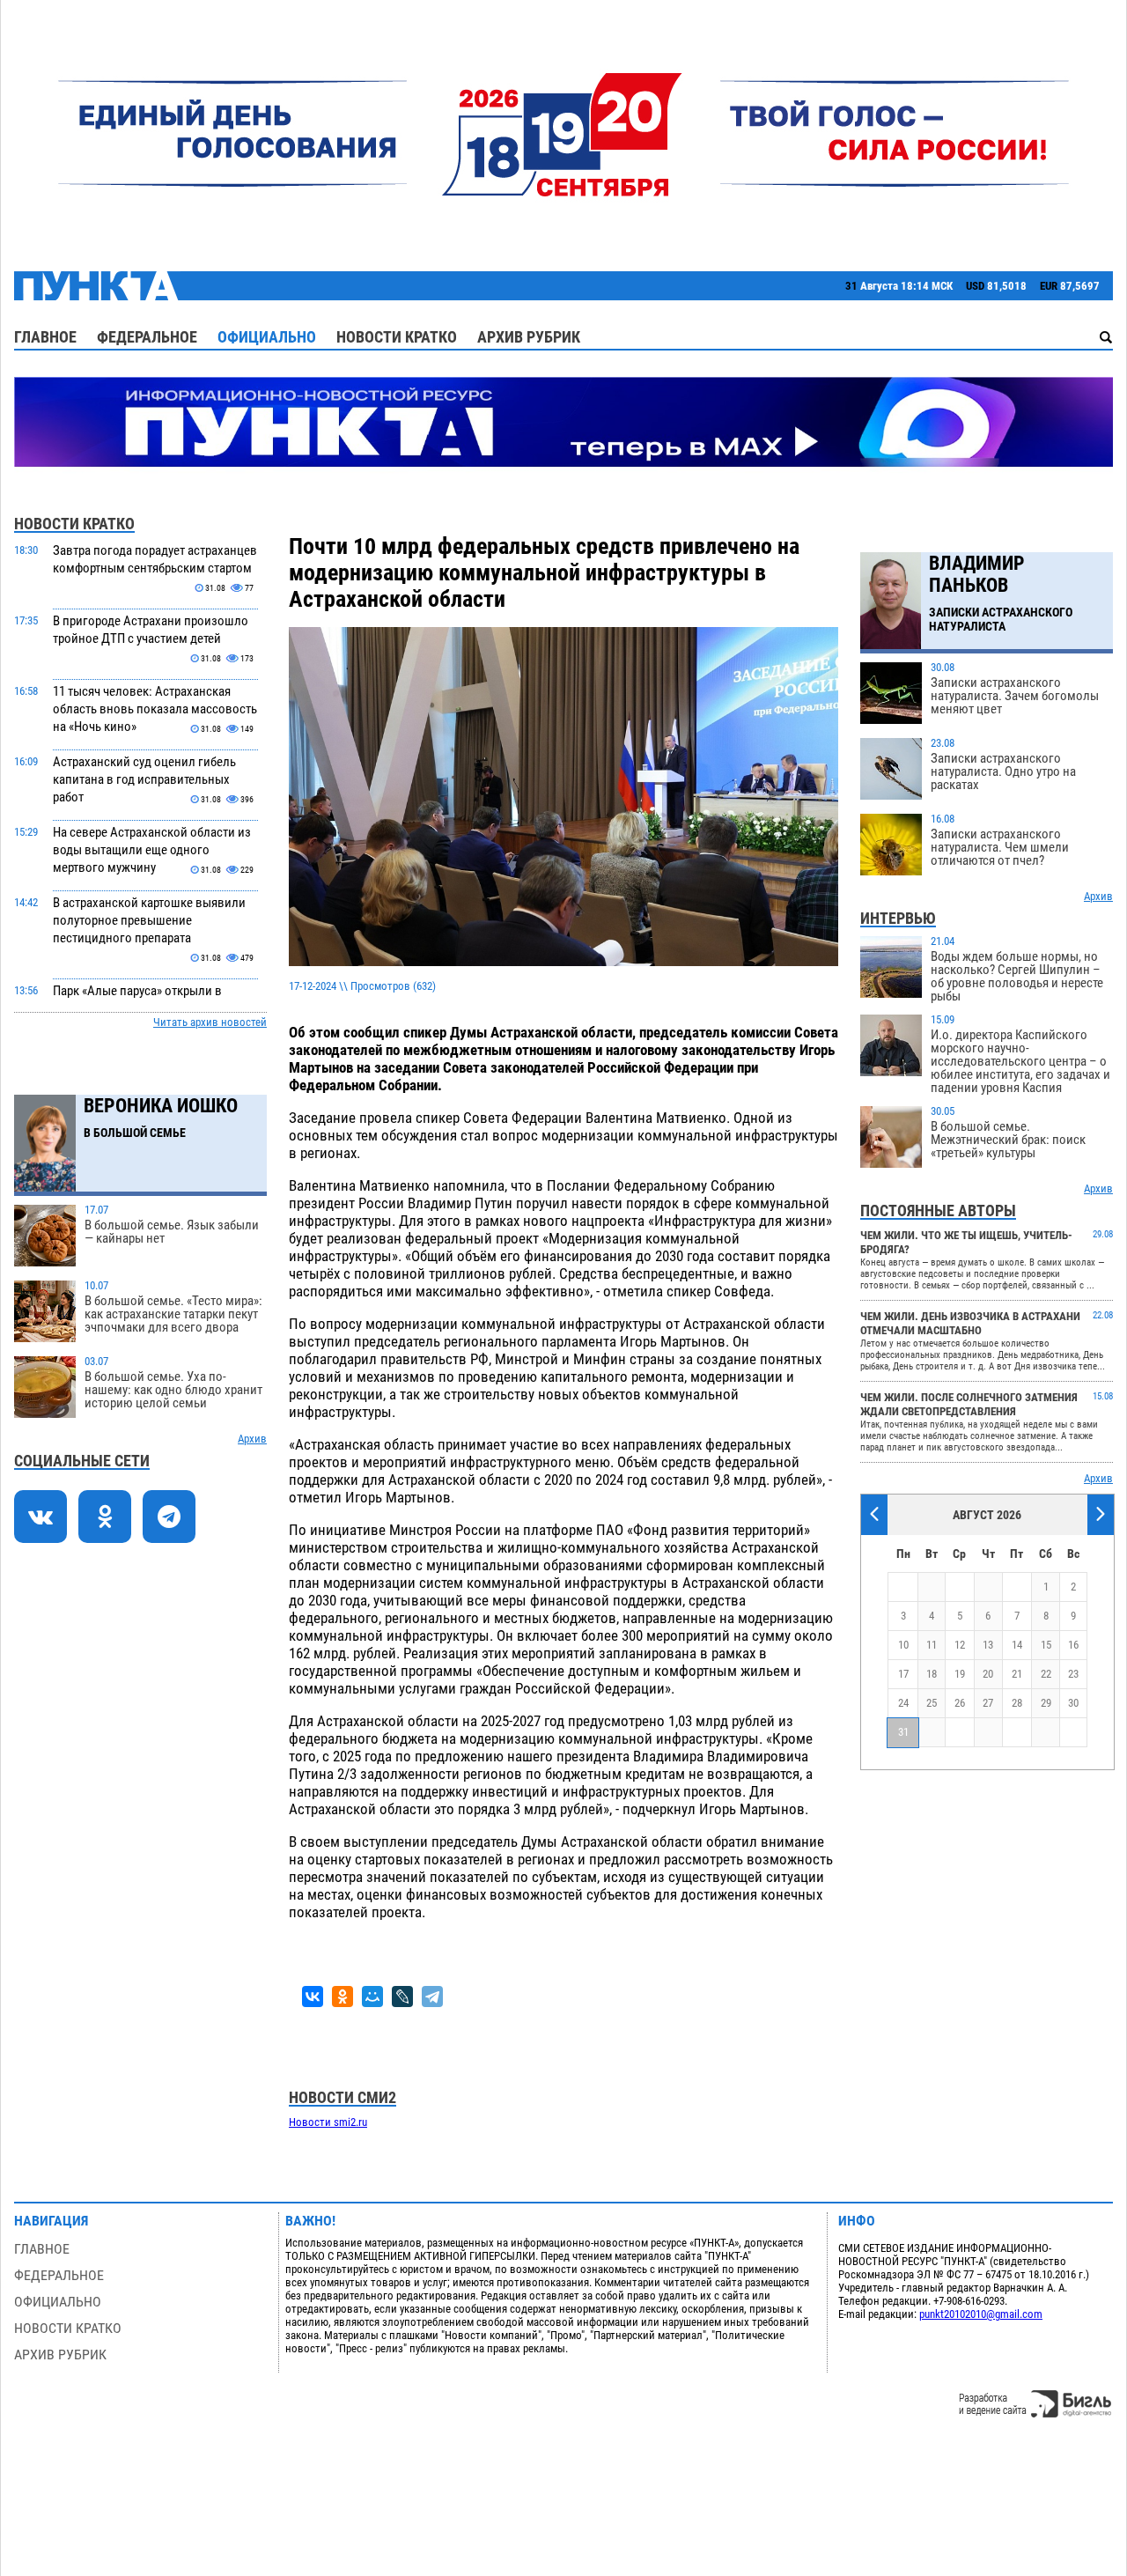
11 (932, 1645)
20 (988, 1674)
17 (903, 1674)
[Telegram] (432, 1997)
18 (932, 1674)
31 (903, 1732)
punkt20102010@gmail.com (981, 2314)
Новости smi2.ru (328, 2122)
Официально (267, 337)
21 (1017, 1674)
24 (903, 1703)
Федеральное (147, 337)
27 (988, 1703)
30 (1073, 1703)
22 (1046, 1674)
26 (960, 1703)
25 (932, 1703)
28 (1017, 1703)
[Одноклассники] (343, 1997)
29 (1046, 1703)
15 (1046, 1645)
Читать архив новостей (210, 1022)
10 (903, 1645)
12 (960, 1645)
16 (1073, 1645)
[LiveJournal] (402, 1997)
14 (1017, 1645)
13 (988, 1645)
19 (960, 1674)
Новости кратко (397, 337)
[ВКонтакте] (313, 1997)
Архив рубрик (529, 337)
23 (1073, 1674)
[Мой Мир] (372, 1997)
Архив (252, 1439)
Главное (45, 337)
